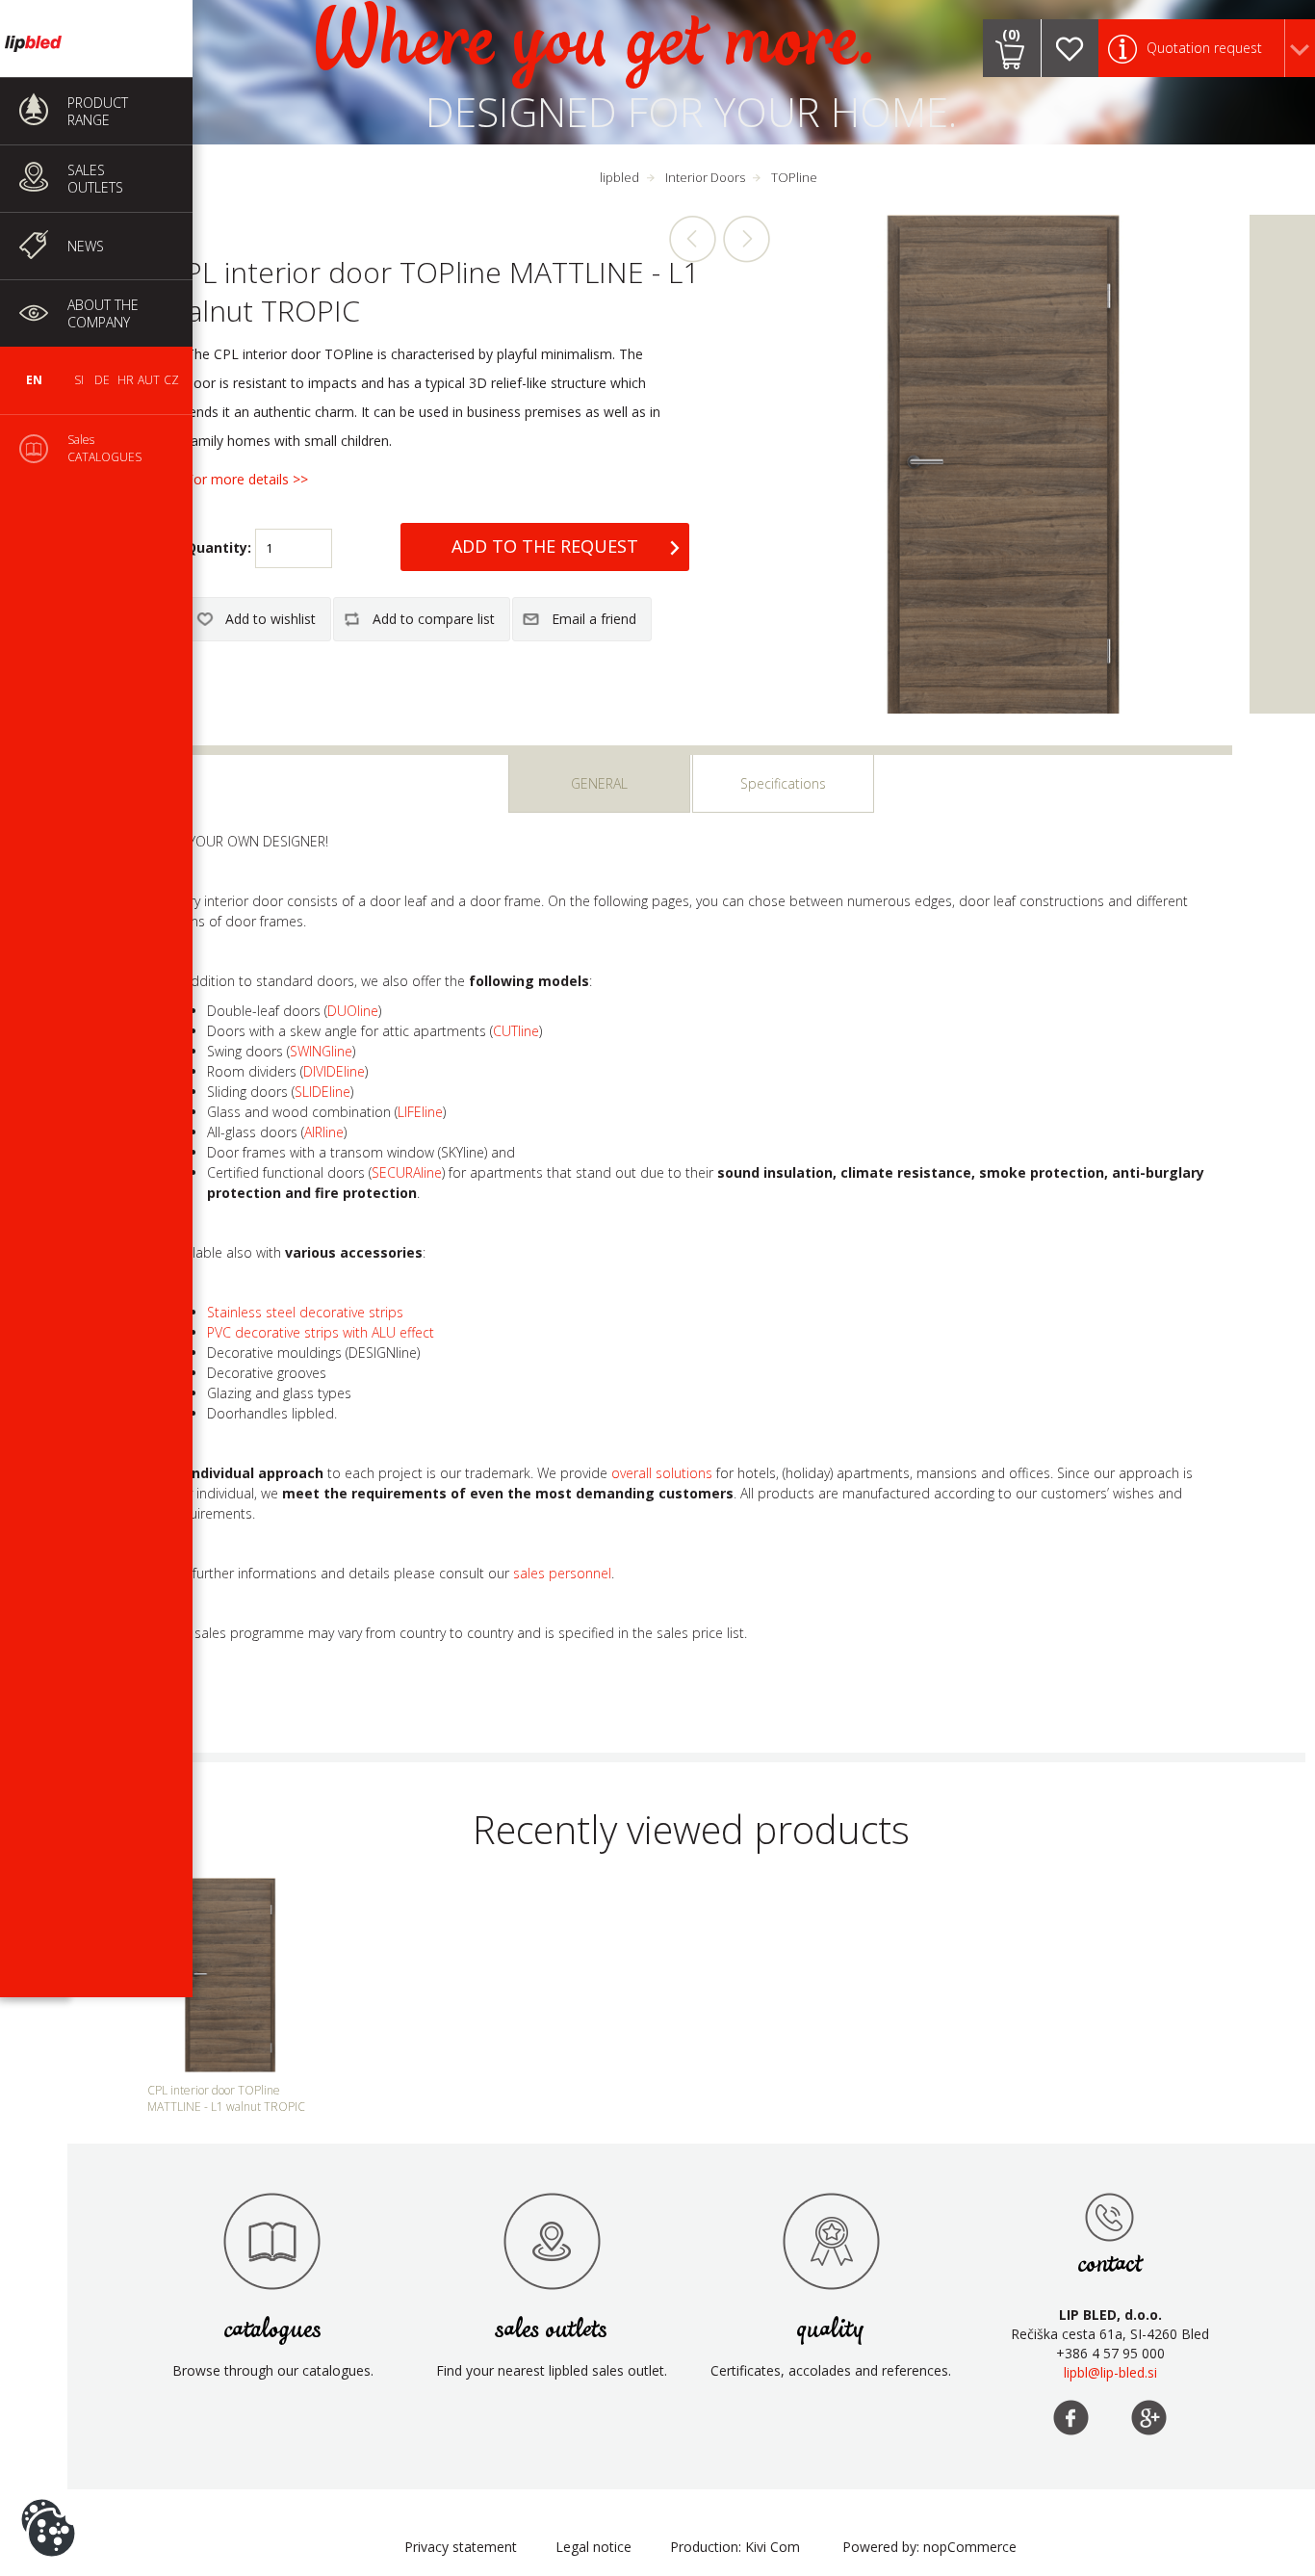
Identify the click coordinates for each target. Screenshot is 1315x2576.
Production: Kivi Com (735, 2547)
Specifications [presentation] (783, 783)
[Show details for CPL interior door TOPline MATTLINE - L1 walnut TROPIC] (230, 1975)
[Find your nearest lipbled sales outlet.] (552, 2241)
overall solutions (662, 1473)
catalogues (273, 2330)
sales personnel (562, 1573)
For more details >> (247, 479)
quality (831, 2330)
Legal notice (593, 2547)
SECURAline (407, 1172)
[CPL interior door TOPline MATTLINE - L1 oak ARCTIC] (693, 239)
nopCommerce (970, 2547)
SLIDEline (322, 1092)
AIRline (324, 1132)
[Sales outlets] (1110, 2217)
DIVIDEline (334, 1071)
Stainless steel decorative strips (305, 1312)
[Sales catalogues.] (272, 2241)
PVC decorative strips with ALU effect (321, 1332)
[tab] (599, 784)
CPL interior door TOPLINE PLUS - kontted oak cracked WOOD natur (746, 239)
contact (1110, 2264)
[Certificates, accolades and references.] (831, 2241)
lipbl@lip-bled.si (1110, 2372)
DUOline (353, 1011)
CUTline (516, 1031)
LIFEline (420, 1112)
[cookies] (48, 2499)
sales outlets (552, 2330)
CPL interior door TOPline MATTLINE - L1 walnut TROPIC (226, 2098)
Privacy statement (461, 2547)
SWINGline (321, 1051)
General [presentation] (599, 783)
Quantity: (219, 547)
